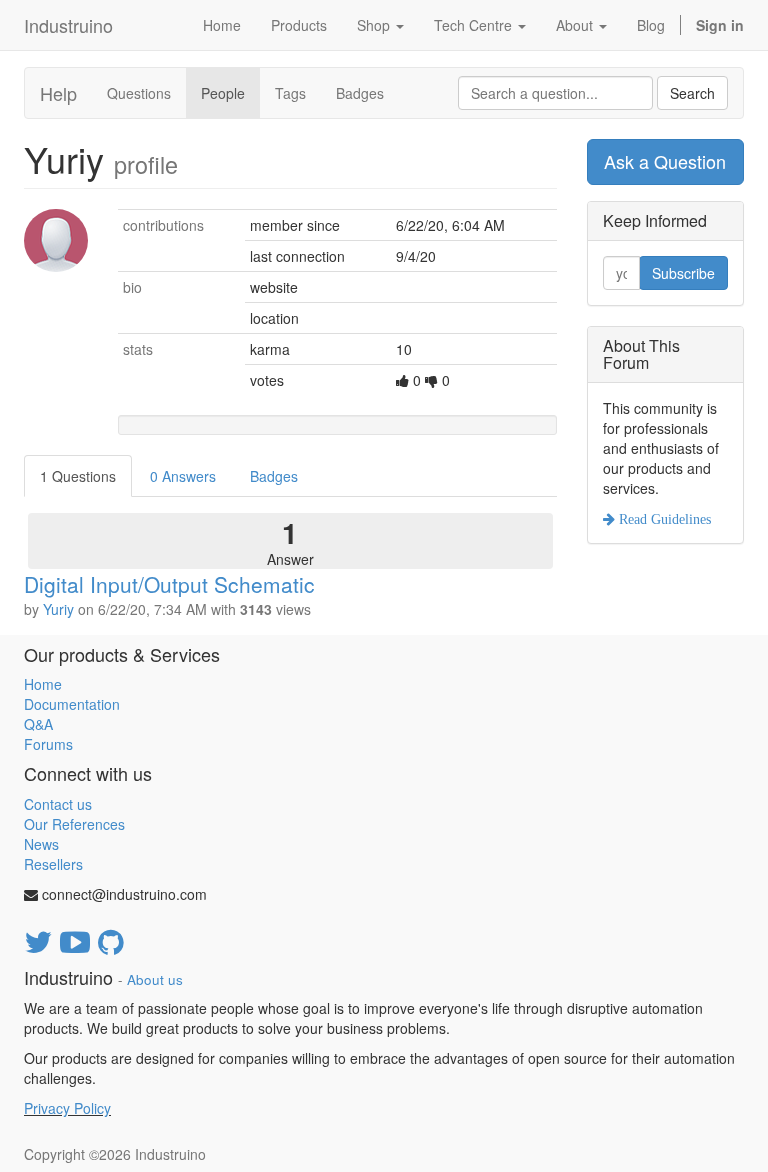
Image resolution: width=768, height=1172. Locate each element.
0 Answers (183, 476)
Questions (139, 93)
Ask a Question (665, 161)
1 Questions (78, 476)
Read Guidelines (663, 519)
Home (43, 684)
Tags (290, 93)
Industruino (68, 25)
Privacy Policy (67, 1108)
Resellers (53, 864)
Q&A (38, 724)
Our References (74, 824)
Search (692, 93)
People (223, 93)
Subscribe (683, 273)
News (41, 844)
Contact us (58, 804)
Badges (360, 93)
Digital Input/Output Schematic (169, 584)
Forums (48, 744)
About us (155, 979)
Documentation (72, 704)
